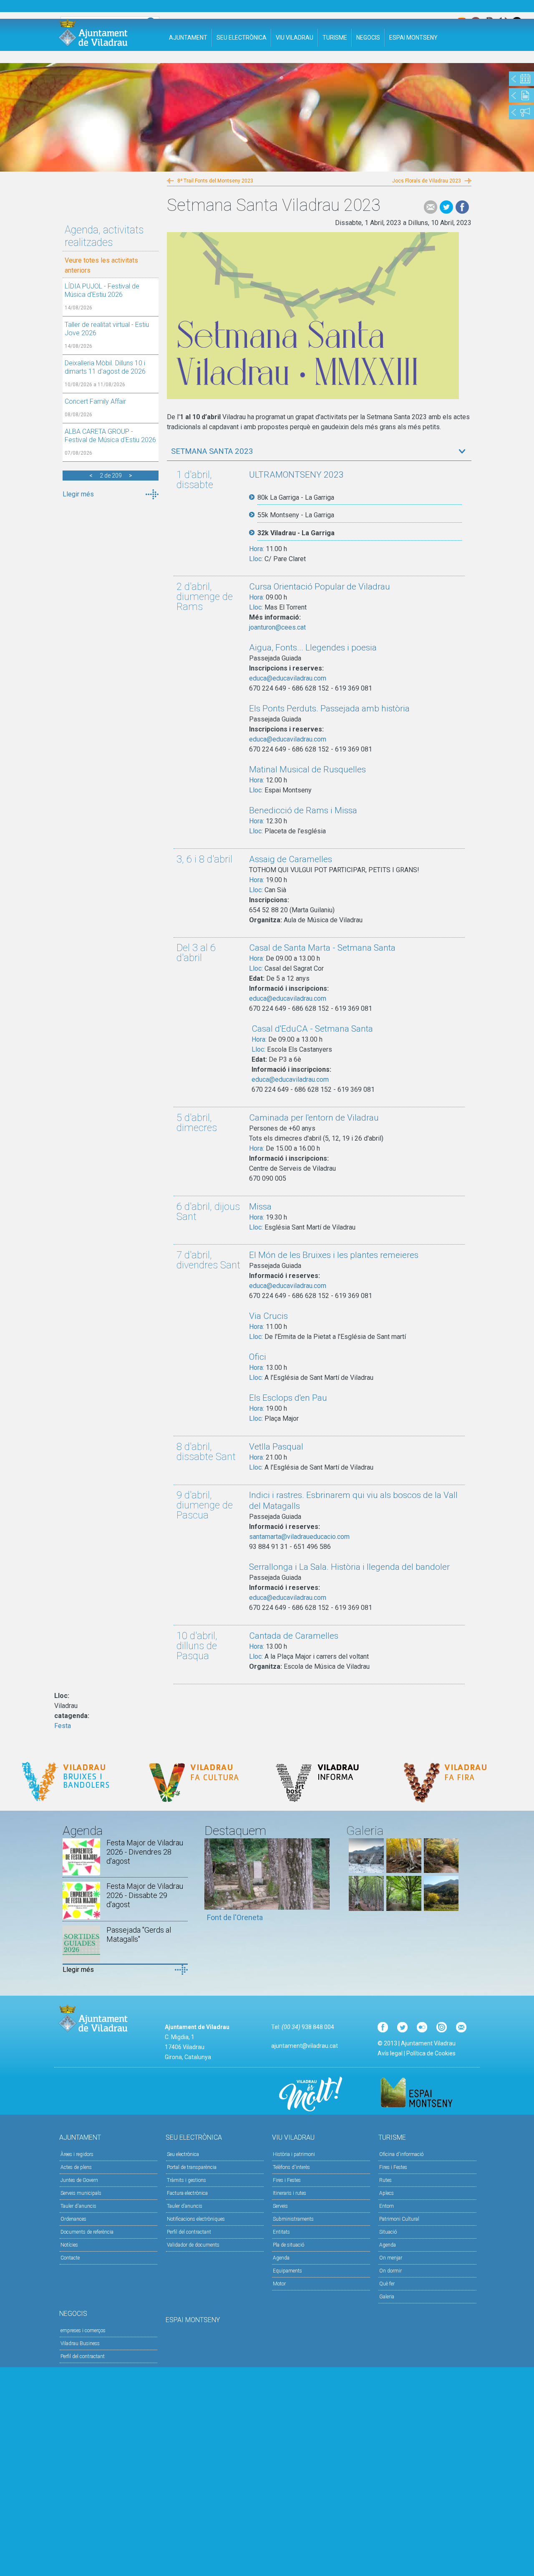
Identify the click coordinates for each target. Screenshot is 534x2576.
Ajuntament (188, 38)
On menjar (391, 2258)
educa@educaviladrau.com (288, 678)
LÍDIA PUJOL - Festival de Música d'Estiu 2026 (102, 290)
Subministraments (293, 2219)
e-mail (431, 207)
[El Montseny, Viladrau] (441, 1909)
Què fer (387, 2284)
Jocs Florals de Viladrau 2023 (427, 181)
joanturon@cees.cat (277, 627)
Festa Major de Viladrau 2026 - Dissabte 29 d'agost (145, 1895)
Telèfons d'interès (291, 2167)
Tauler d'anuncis (78, 2206)
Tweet (446, 207)
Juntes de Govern (79, 2180)
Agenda (281, 2258)
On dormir (390, 2271)
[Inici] (93, 33)
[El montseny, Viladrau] (366, 1871)
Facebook (462, 207)
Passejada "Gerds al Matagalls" (139, 1935)
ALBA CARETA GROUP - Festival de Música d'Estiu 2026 (110, 436)
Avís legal (390, 2053)
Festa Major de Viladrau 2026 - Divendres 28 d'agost (145, 1852)
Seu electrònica (183, 2154)
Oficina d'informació (401, 2154)
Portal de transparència (192, 2167)
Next (323, 1884)
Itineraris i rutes (290, 2193)
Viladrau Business (80, 2343)
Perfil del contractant (189, 2232)
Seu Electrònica (242, 38)
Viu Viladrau (295, 38)
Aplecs (387, 2193)
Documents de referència (87, 2232)
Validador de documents (193, 2245)
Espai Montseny (413, 38)
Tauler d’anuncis (185, 2206)
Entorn (387, 2206)
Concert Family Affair (95, 401)
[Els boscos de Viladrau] (404, 1871)
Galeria (387, 2297)
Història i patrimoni (294, 2154)
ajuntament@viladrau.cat (305, 2046)
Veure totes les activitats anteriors (101, 265)
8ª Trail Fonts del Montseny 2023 (215, 181)
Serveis (280, 2206)
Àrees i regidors (77, 2154)
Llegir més (78, 494)
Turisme (335, 38)
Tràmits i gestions (186, 2180)
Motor (279, 2284)
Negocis (368, 38)
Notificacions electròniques (196, 2219)
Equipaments (287, 2271)
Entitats (281, 2232)
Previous (211, 1884)
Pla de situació (288, 2245)
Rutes (385, 2180)
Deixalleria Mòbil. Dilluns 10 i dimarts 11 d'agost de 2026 (105, 367)
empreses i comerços (83, 2331)
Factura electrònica (187, 2193)
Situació (388, 2232)
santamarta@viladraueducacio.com (299, 1537)
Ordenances (73, 2219)
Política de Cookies (431, 2053)
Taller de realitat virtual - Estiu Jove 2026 (107, 329)
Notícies (69, 2245)
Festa (63, 1726)
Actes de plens (76, 2167)
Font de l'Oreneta (235, 1917)
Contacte (70, 2258)
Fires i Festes (287, 2180)
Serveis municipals (81, 2193)
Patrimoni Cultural (399, 2219)
